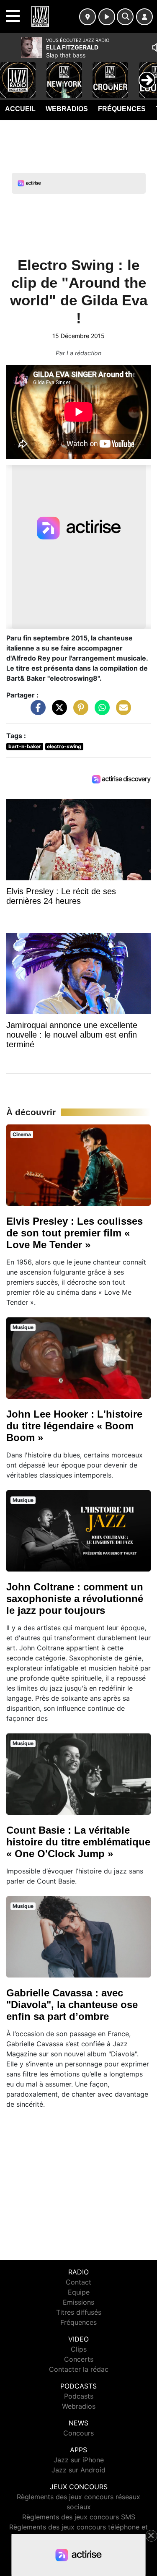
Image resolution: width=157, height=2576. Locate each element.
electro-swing (64, 746)
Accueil (20, 109)
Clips (79, 2349)
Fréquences (122, 109)
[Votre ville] (88, 17)
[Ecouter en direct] (107, 17)
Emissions (78, 2302)
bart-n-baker (25, 746)
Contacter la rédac (79, 2369)
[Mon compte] (144, 17)
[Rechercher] (125, 17)
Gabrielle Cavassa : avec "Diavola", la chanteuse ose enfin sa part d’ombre (72, 2005)
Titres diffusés (79, 2312)
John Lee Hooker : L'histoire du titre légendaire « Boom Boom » (74, 1426)
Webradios (67, 109)
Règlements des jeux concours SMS (79, 2517)
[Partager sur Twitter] (57, 712)
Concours (78, 2433)
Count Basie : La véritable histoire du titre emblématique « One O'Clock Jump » (78, 1842)
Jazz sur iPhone (79, 2460)
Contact (78, 2282)
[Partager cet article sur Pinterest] (79, 712)
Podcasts (79, 2396)
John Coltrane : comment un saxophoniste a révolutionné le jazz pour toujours (75, 1599)
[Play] (11, 74)
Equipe (79, 2292)
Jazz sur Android (78, 2470)
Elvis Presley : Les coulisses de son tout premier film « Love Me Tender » (75, 1233)
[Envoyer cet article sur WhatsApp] (100, 712)
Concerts (79, 2359)
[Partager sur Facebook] (36, 712)
